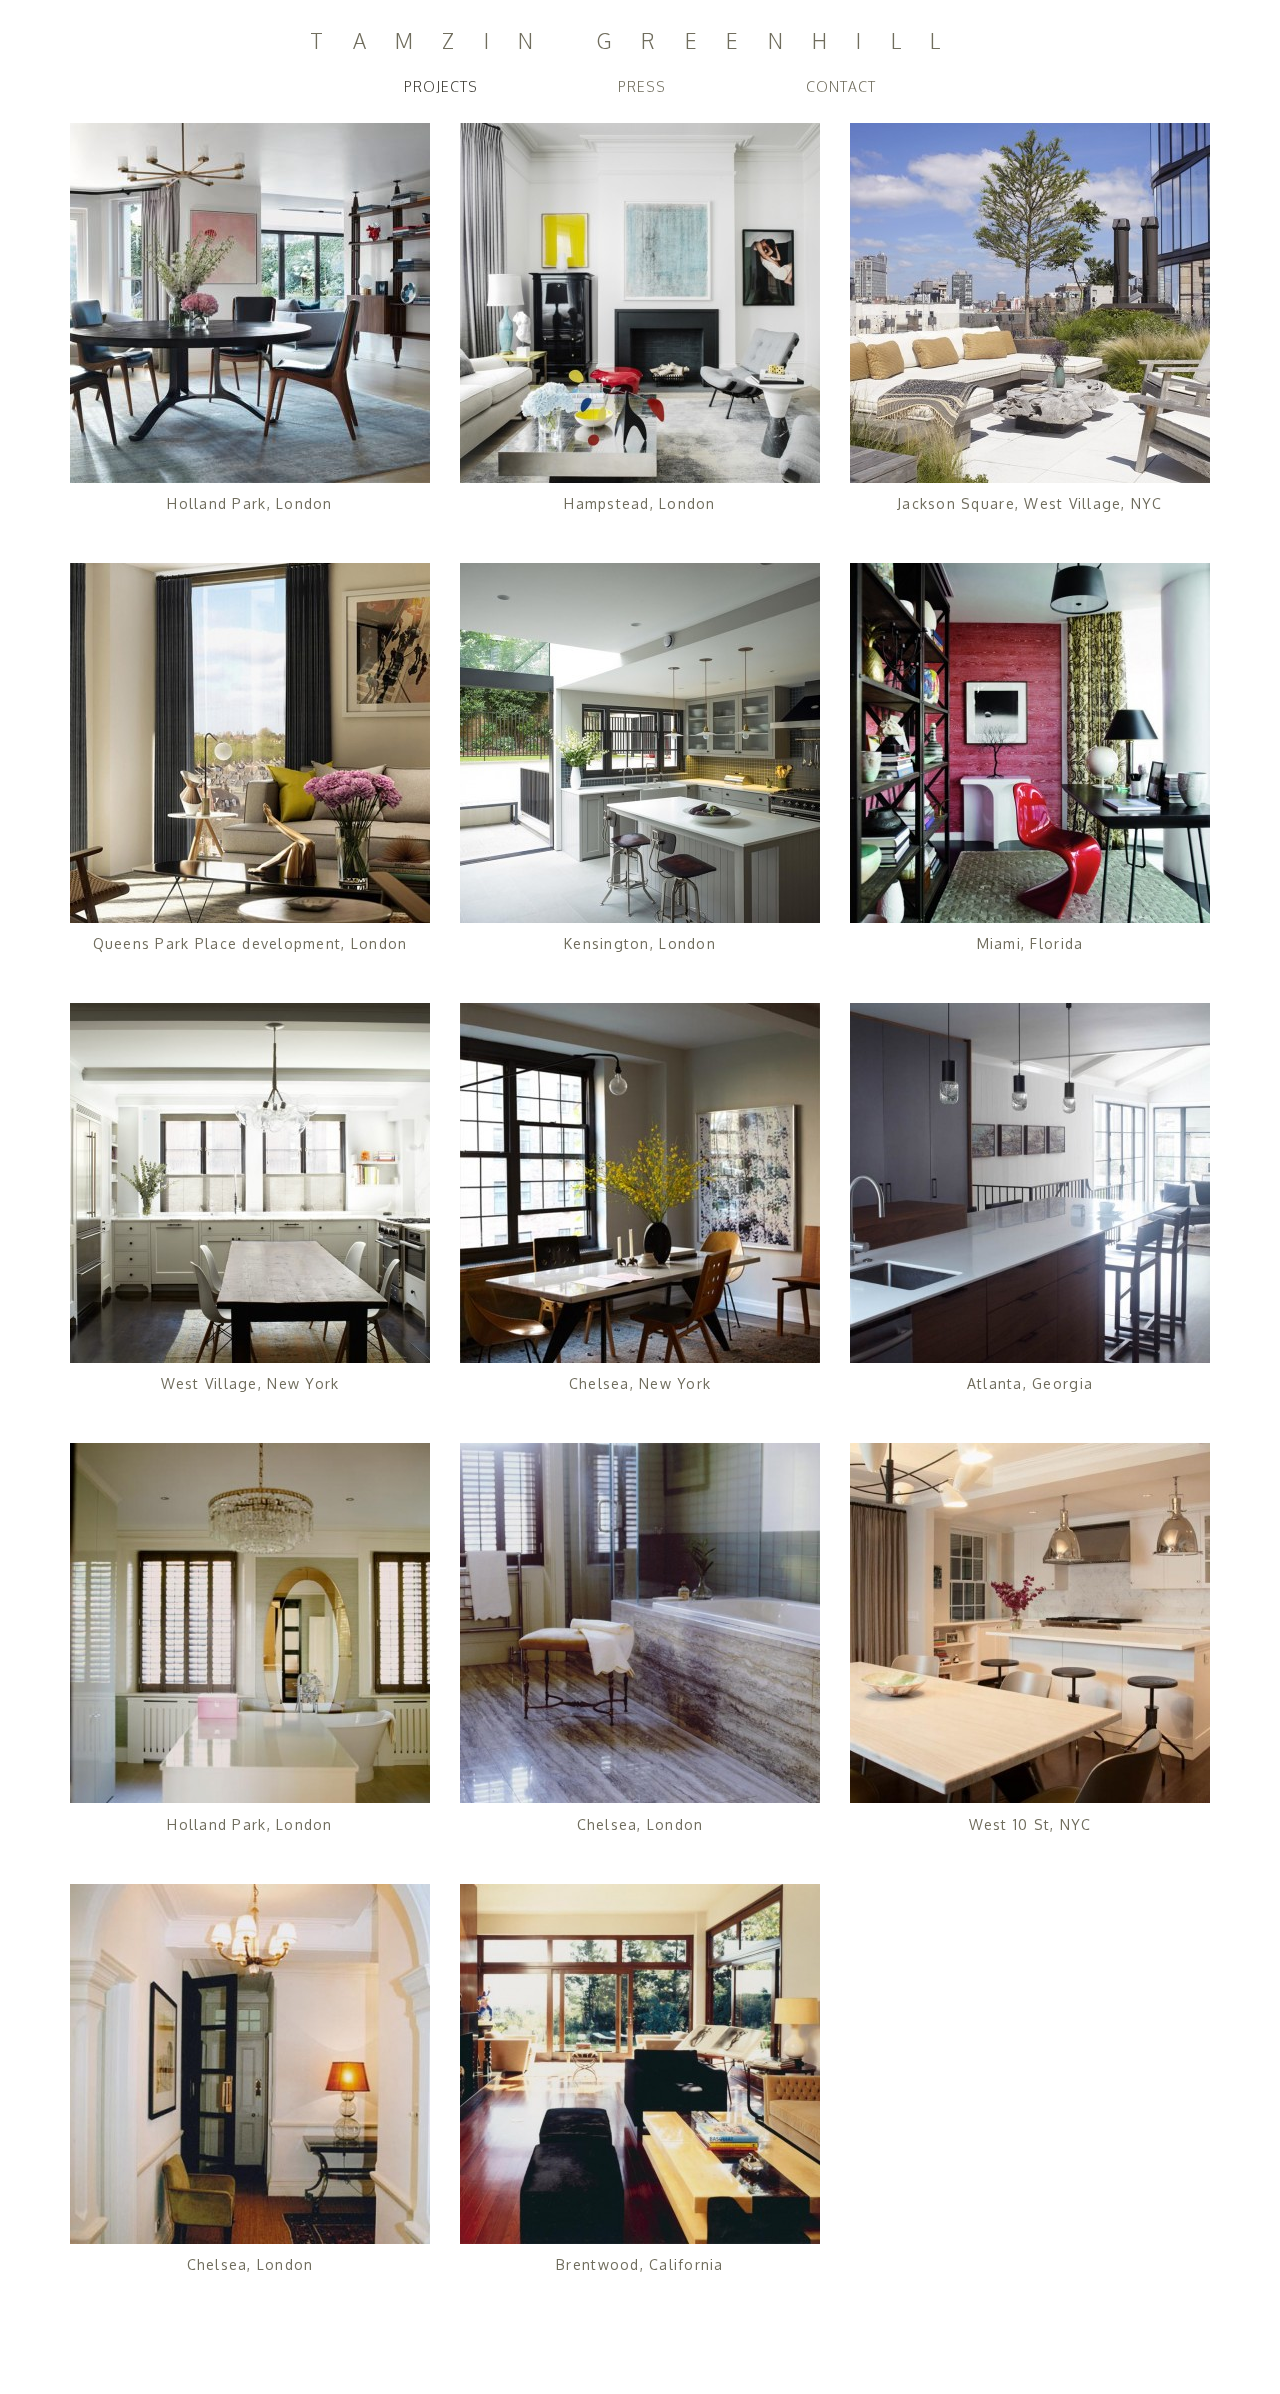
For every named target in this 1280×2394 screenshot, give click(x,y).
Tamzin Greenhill (639, 42)
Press (642, 86)
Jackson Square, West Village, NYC (1030, 503)
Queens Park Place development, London (250, 943)
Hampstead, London (639, 503)
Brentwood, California (639, 2264)
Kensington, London (640, 943)
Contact (841, 86)
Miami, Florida (1030, 943)
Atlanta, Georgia (1030, 1383)
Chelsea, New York (640, 1383)
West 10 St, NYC (1030, 1824)
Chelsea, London (640, 1824)
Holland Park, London (249, 503)
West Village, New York (250, 1383)
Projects (441, 86)
